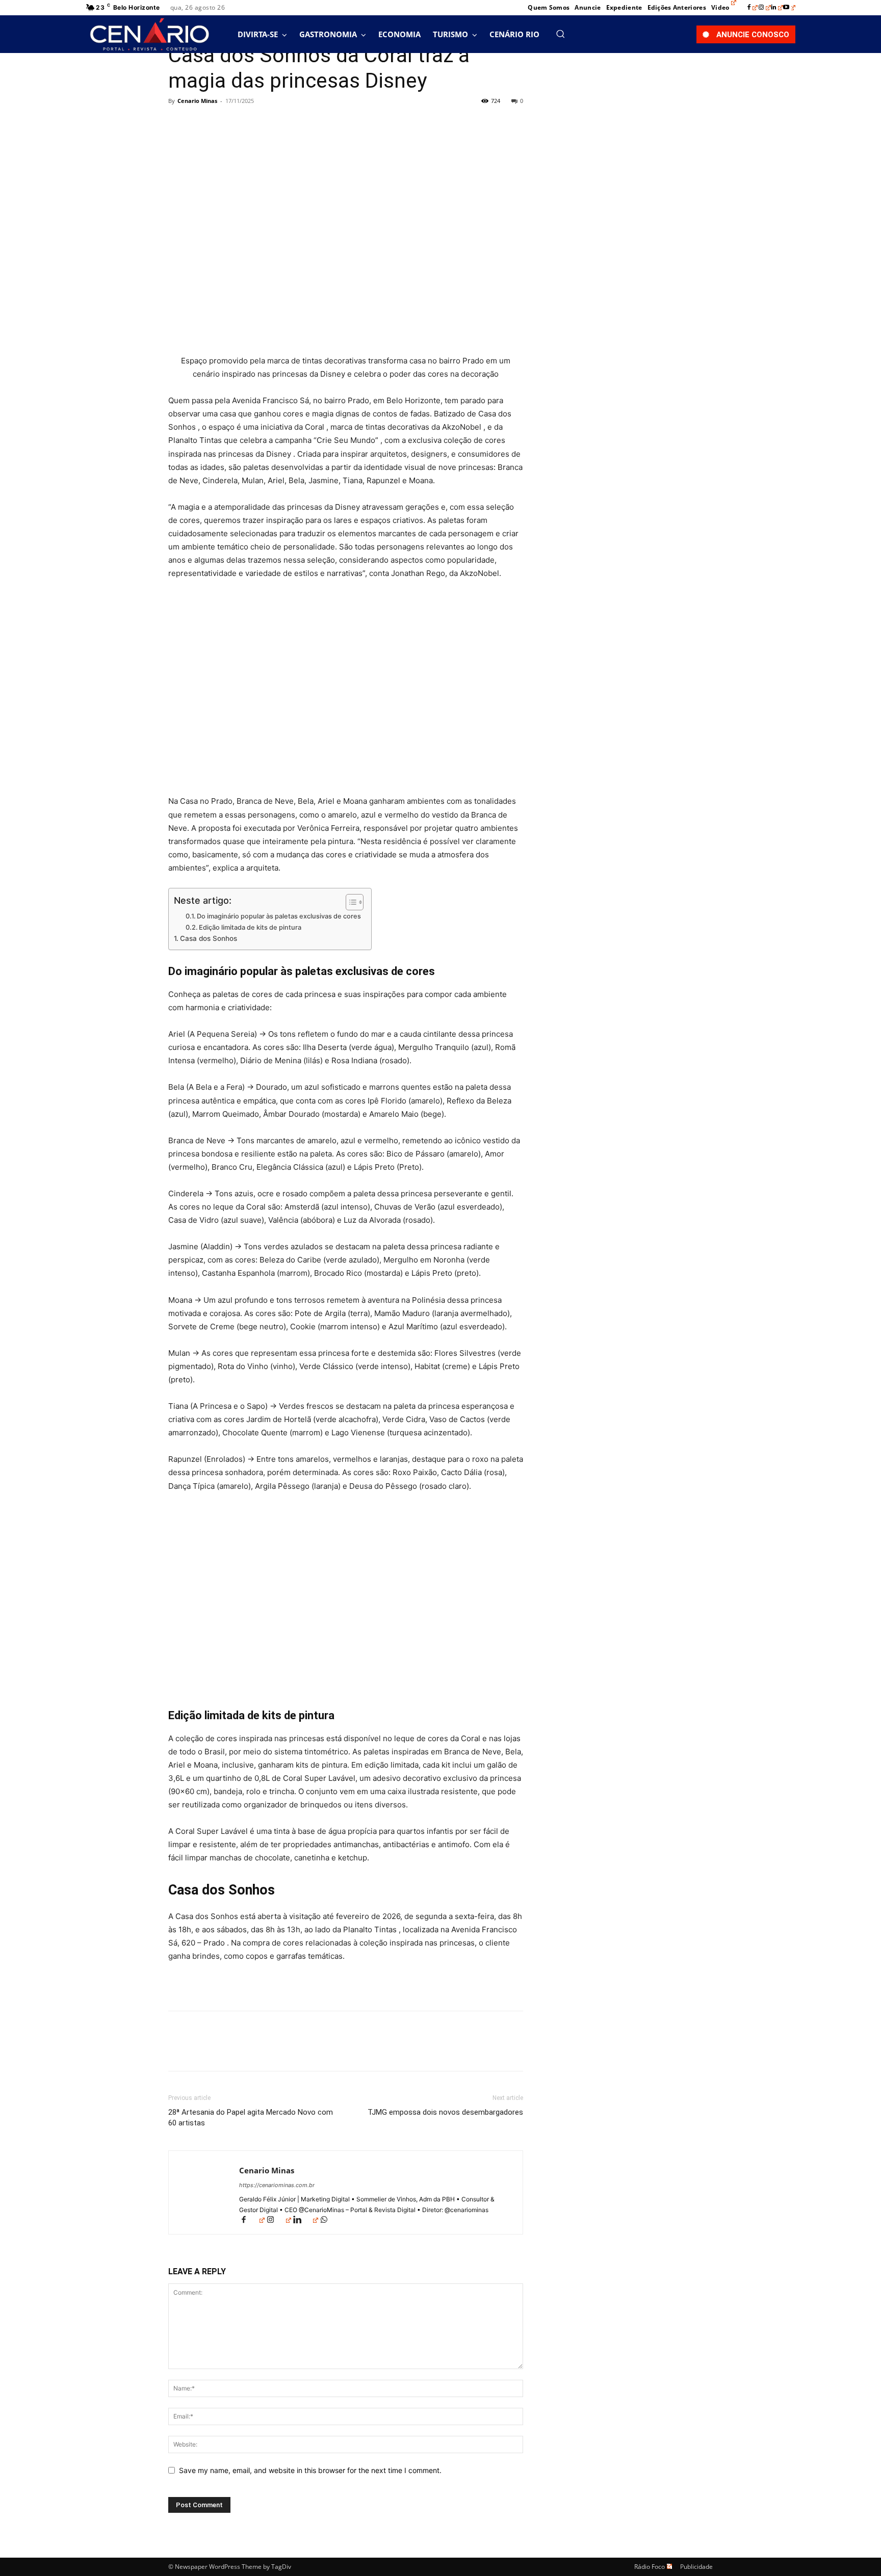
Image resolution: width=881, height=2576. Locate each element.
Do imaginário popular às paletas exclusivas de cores (279, 916)
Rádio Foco (650, 2567)
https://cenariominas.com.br (277, 2185)
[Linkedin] (777, 8)
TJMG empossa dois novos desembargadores (445, 2112)
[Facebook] (753, 8)
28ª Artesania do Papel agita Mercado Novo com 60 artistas (251, 2118)
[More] (273, 124)
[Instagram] (765, 8)
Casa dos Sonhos (209, 938)
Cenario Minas (197, 101)
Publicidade (696, 2567)
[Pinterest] (225, 124)
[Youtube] (789, 8)
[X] (202, 124)
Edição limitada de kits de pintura (250, 927)
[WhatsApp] (249, 124)
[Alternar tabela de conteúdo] (349, 902)
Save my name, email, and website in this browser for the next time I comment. (310, 2470)
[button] (560, 34)
